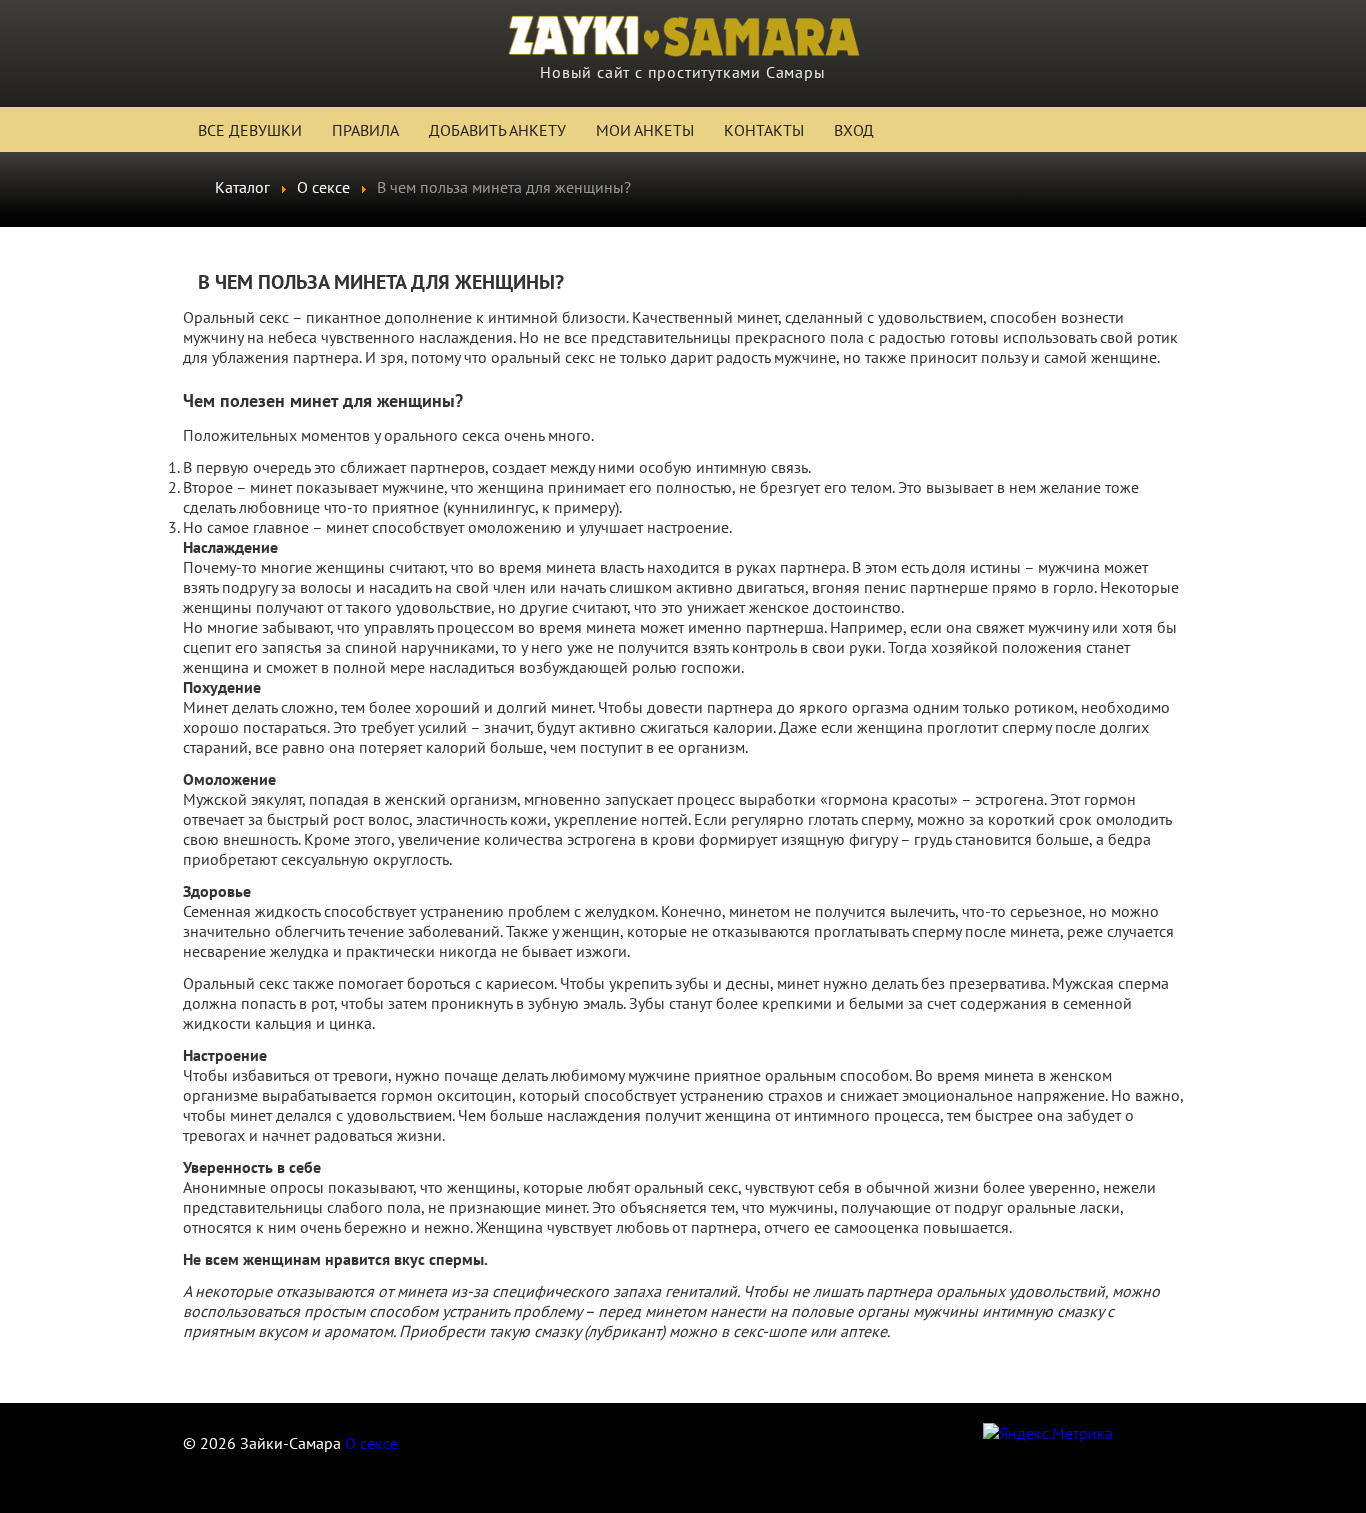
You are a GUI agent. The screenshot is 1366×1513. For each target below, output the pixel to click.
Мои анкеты (645, 130)
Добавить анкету (497, 130)
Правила (365, 130)
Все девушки (250, 130)
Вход (854, 130)
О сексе (371, 1443)
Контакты (764, 130)
